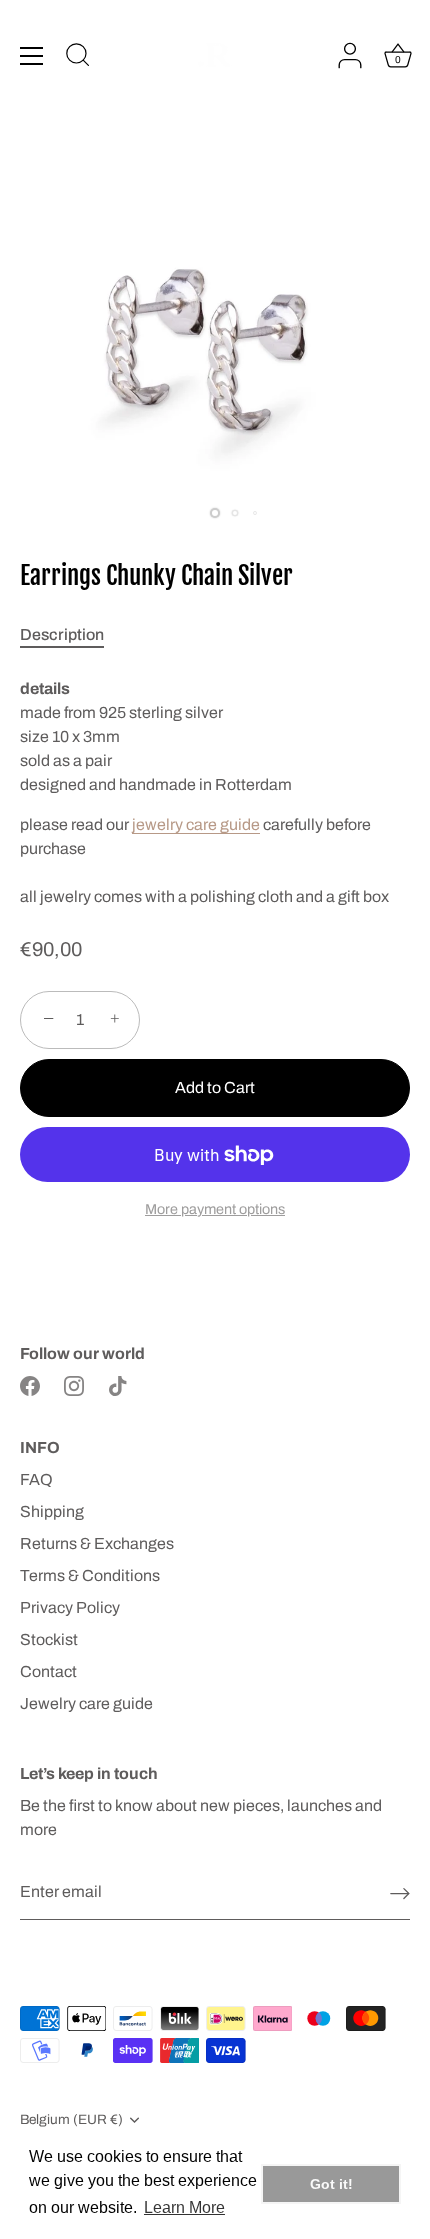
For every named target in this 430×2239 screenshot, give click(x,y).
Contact (48, 1671)
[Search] (78, 58)
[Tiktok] (118, 1385)
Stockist (49, 1639)
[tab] (72, 635)
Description (62, 634)
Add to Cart (215, 1087)
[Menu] (32, 56)
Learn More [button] (184, 2207)
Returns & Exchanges (97, 1543)
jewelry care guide (196, 824)
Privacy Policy (70, 1607)
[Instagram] (74, 1385)
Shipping (52, 1511)
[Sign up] (400, 1892)
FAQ (36, 1479)
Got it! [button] (331, 2184)
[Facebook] (30, 1385)
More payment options (215, 1209)
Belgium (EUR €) (71, 2119)
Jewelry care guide (86, 1703)
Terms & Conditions (90, 1575)
